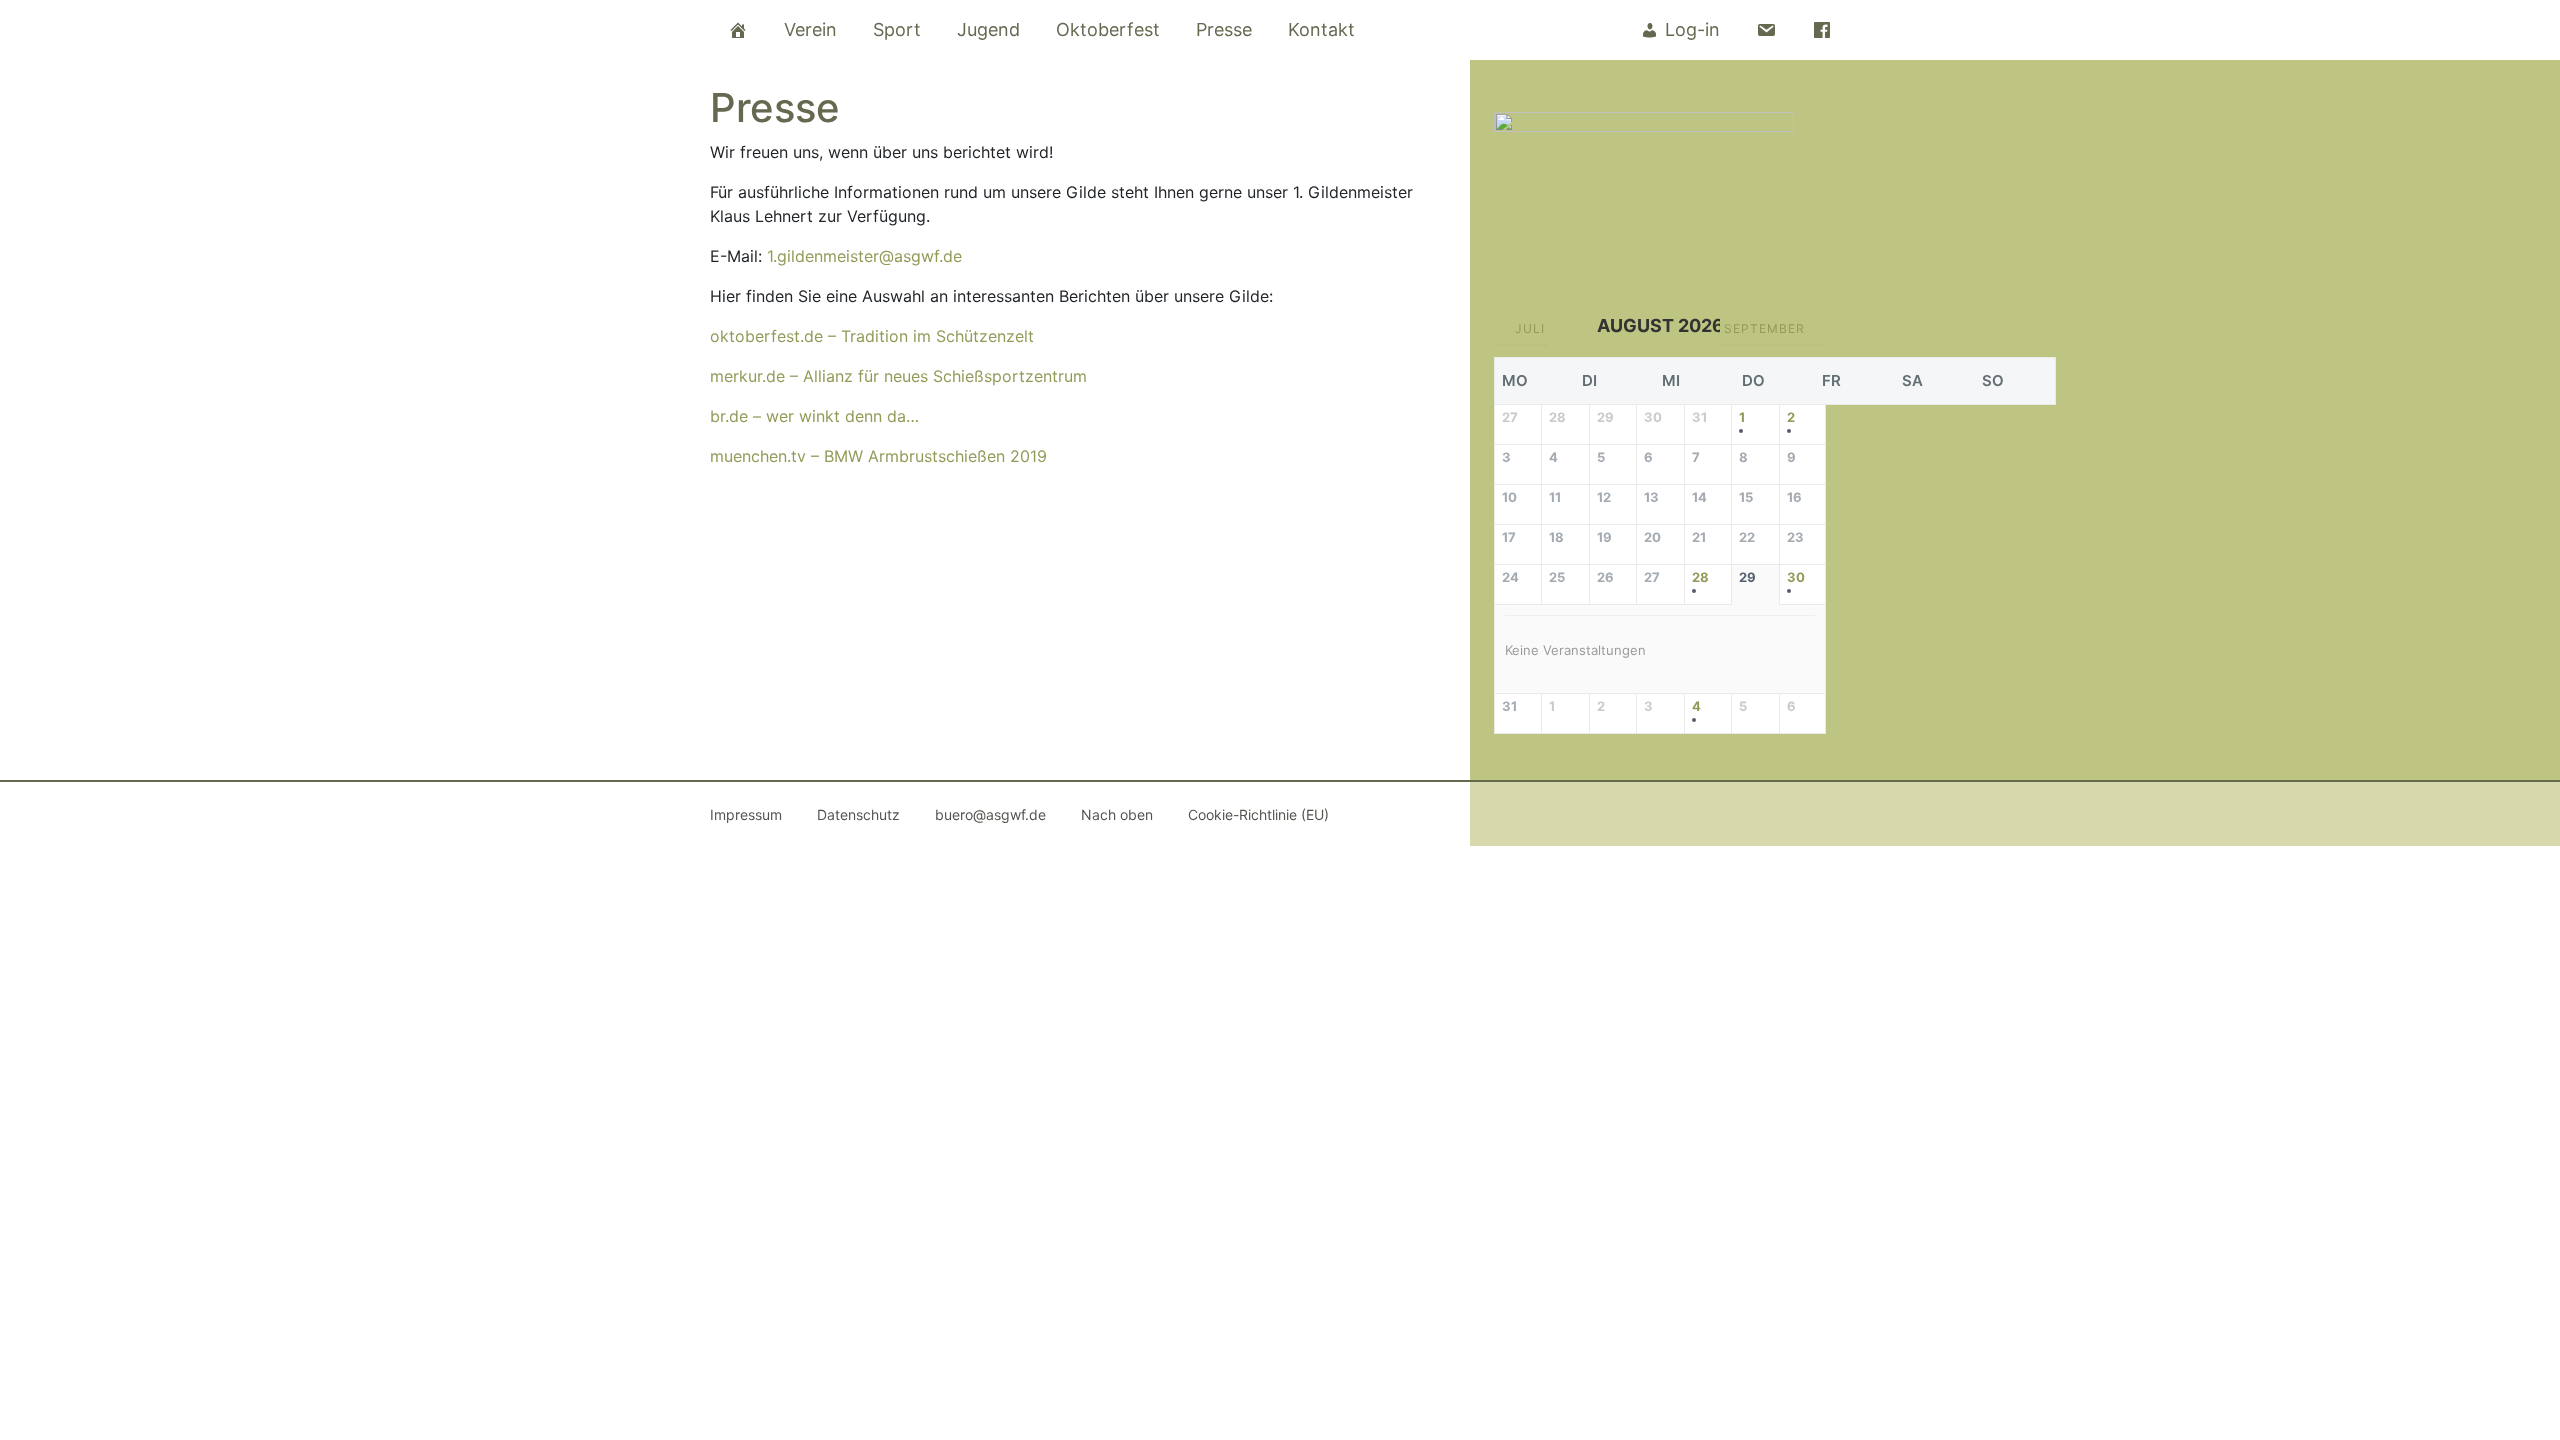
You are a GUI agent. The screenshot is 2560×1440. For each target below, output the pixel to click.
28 (1700, 577)
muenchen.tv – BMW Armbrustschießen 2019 (878, 456)
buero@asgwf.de (990, 814)
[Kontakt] (1766, 30)
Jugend (988, 29)
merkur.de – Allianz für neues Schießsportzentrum (898, 376)
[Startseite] (738, 30)
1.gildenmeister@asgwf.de (864, 256)
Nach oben (1117, 814)
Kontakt (1321, 29)
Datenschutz (858, 814)
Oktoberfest (1108, 29)
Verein (810, 29)
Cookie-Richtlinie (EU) (1258, 814)
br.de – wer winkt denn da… (814, 416)
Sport (897, 29)
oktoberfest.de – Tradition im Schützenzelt (872, 336)
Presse (1224, 29)
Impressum (746, 814)
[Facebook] (1822, 30)
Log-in (1692, 29)
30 (1796, 577)
